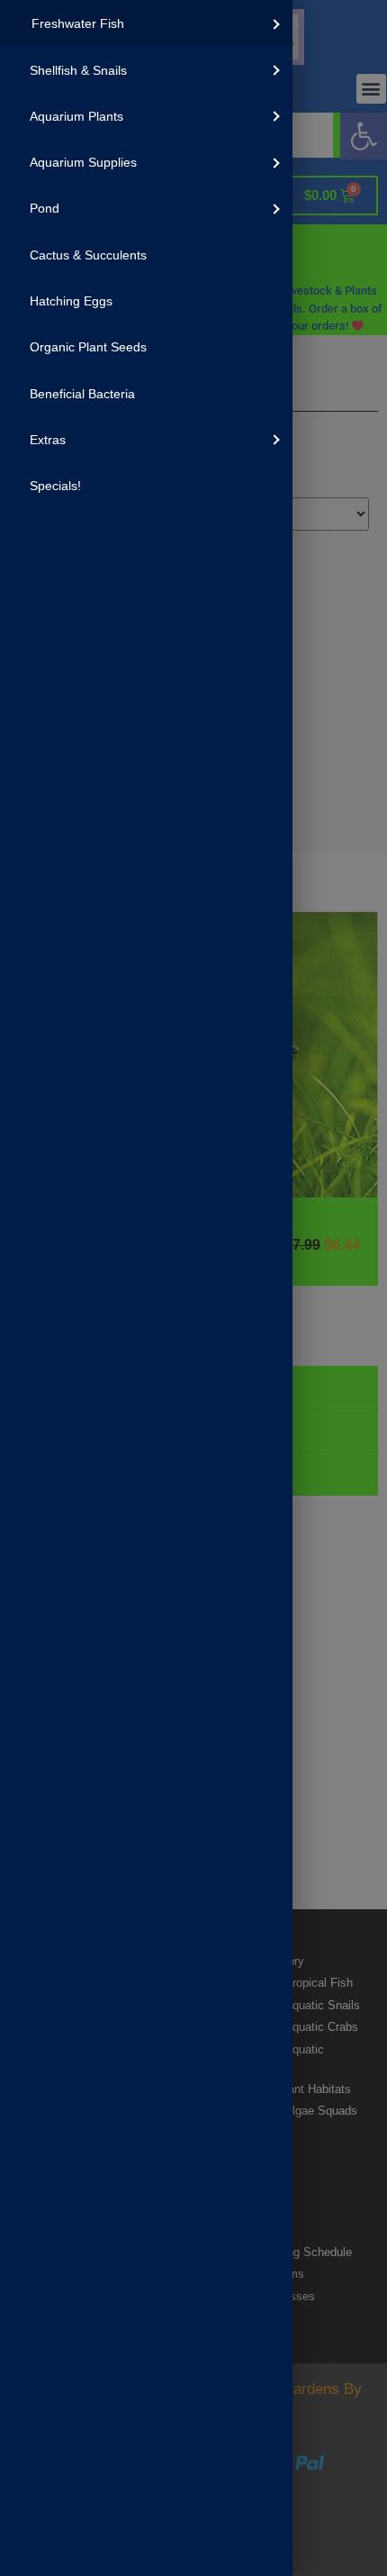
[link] (146, 23)
